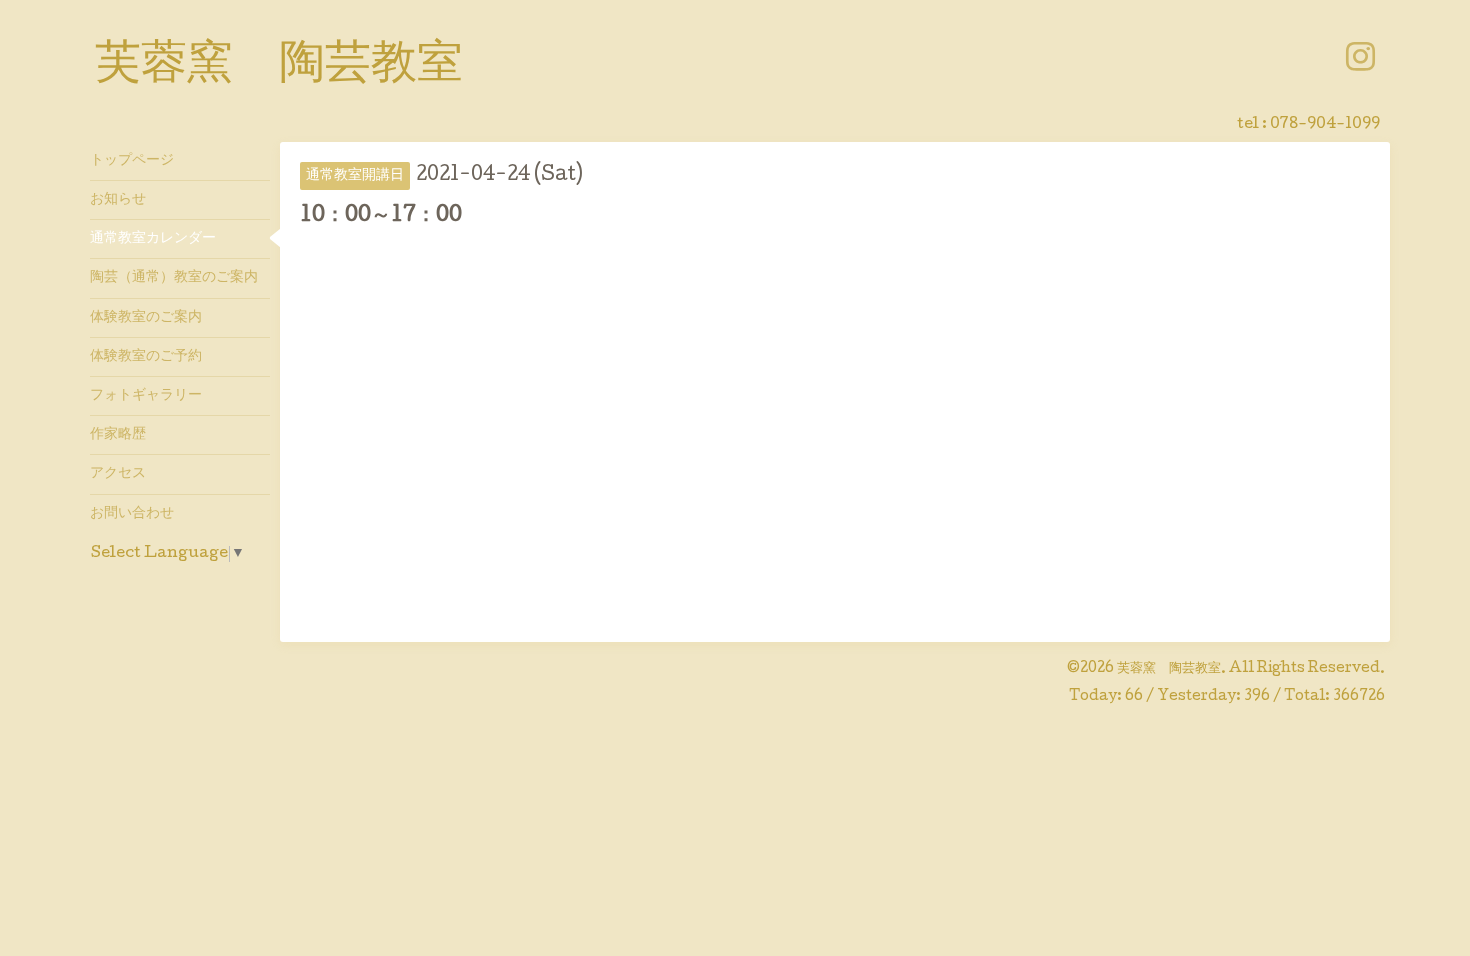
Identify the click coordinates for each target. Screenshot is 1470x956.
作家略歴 (118, 435)
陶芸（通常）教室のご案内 (174, 278)
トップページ (132, 161)
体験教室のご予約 (146, 357)
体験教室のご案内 (146, 318)
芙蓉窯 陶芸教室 (279, 67)
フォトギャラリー (146, 396)
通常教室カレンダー (153, 239)
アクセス (118, 474)
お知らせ (118, 200)
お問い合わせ (132, 514)
